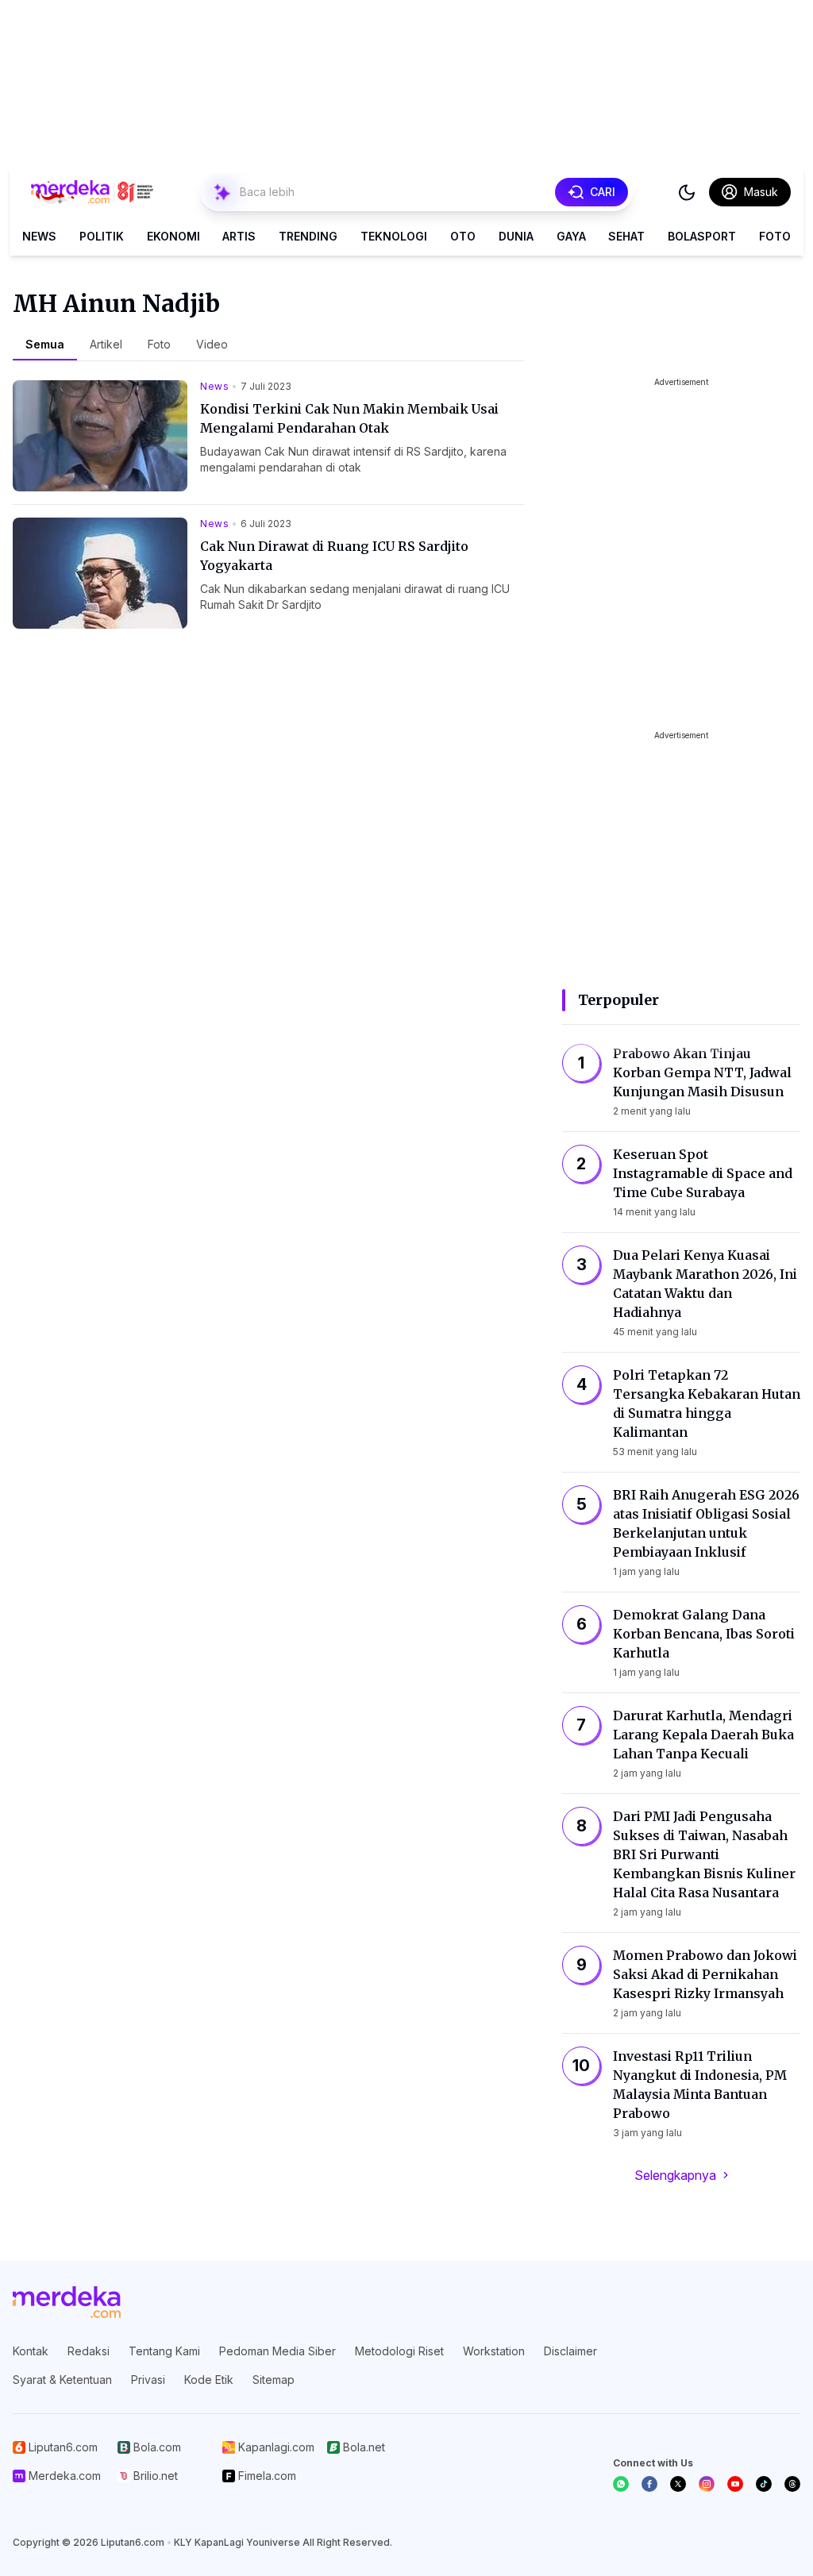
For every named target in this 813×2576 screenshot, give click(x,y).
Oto (463, 236)
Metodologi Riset (399, 2351)
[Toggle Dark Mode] (687, 192)
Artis (239, 236)
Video (212, 344)
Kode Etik (209, 2380)
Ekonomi (173, 236)
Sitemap (274, 2380)
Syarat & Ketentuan (62, 2380)
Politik (102, 236)
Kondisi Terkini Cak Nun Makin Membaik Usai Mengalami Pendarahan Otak (349, 418)
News (39, 236)
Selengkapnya (675, 2175)
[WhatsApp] (621, 2484)
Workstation (494, 2351)
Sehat (626, 236)
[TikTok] (764, 2484)
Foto (775, 236)
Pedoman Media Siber (277, 2351)
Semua (45, 344)
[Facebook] (649, 2484)
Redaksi (89, 2351)
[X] (678, 2484)
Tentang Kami (164, 2351)
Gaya (571, 236)
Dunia (516, 236)
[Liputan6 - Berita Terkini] (67, 2302)
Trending (308, 236)
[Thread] (792, 2484)
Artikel (106, 344)
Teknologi (394, 236)
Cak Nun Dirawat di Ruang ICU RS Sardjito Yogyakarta (334, 556)
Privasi (148, 2380)
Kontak (31, 2351)
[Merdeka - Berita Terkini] (92, 192)
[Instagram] (707, 2484)
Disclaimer (570, 2351)
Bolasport (702, 236)
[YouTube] (735, 2484)
